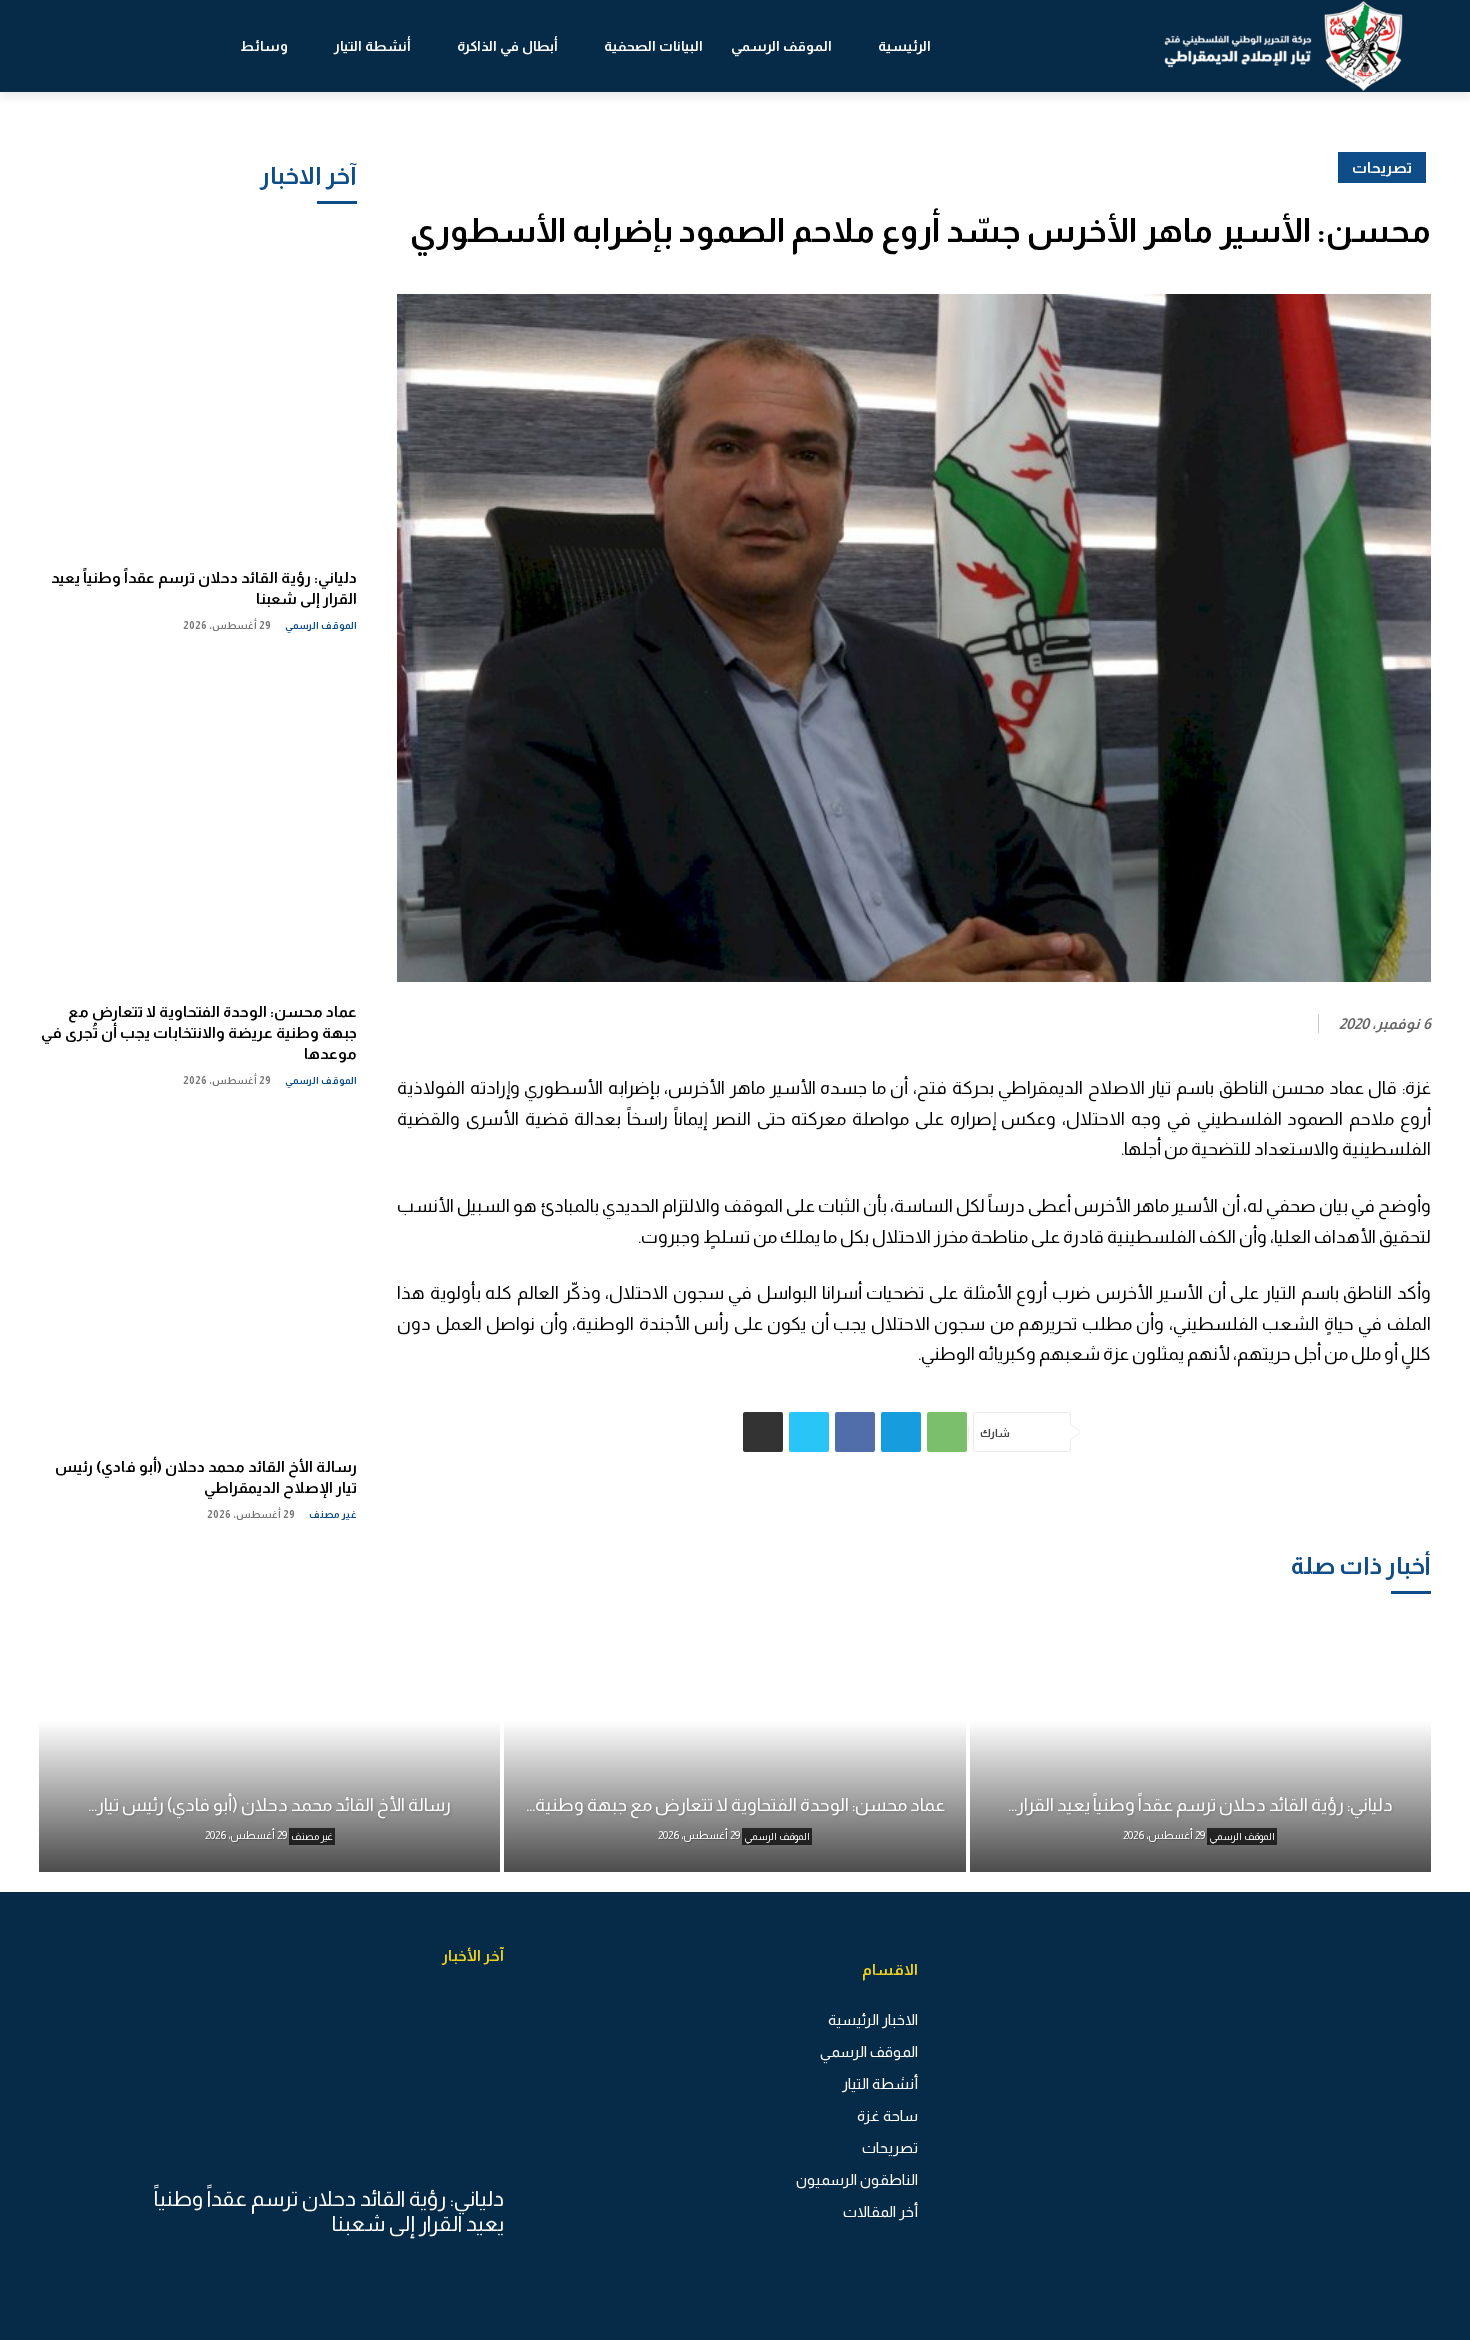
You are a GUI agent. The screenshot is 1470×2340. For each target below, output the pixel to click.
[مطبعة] (763, 1432)
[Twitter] (809, 1432)
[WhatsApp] (947, 1432)
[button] (90, 46)
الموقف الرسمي (321, 625)
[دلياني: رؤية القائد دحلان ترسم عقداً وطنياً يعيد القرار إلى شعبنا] (198, 388)
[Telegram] (901, 1432)
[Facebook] (855, 1432)
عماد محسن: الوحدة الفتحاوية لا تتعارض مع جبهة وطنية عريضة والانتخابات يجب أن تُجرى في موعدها (199, 1032)
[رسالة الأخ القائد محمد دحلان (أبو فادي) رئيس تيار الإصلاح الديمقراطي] (198, 1277)
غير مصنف (333, 1514)
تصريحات (1382, 167)
